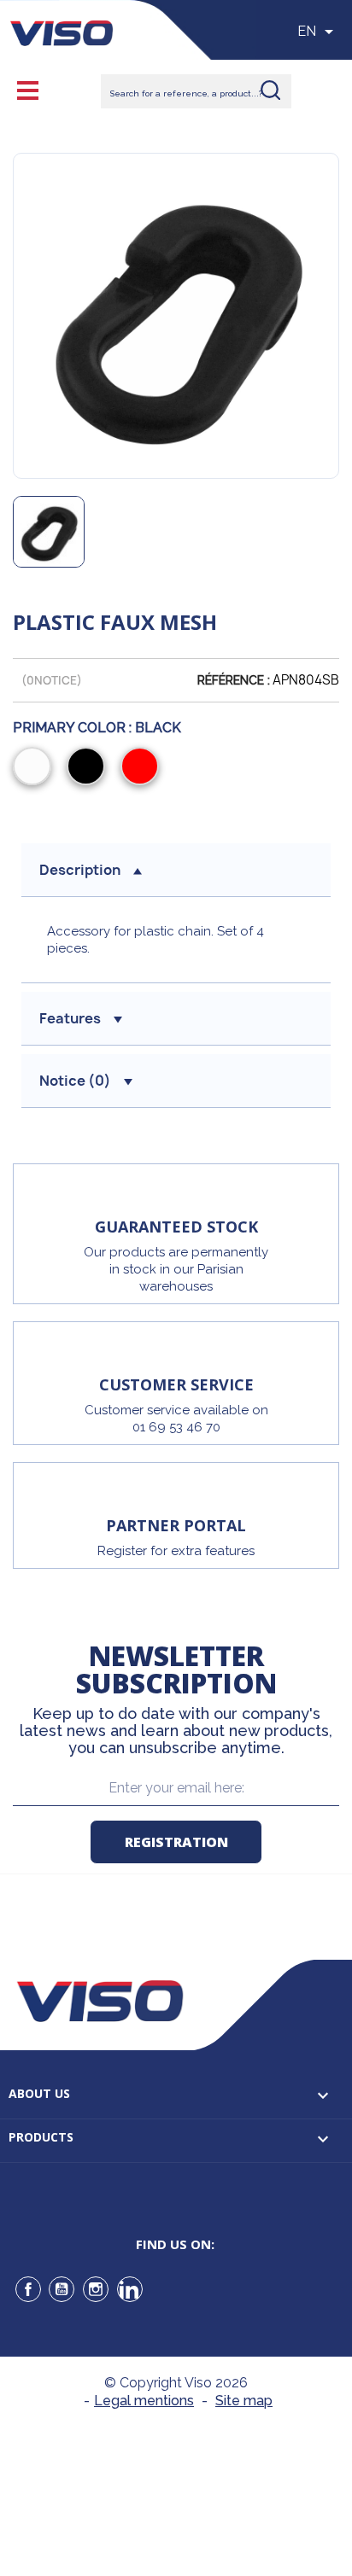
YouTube (62, 2289)
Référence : (234, 680)
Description (80, 870)
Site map (244, 2401)
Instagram (96, 2289)
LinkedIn (130, 2289)
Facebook (28, 2289)
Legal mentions (144, 2401)
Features (70, 1018)
